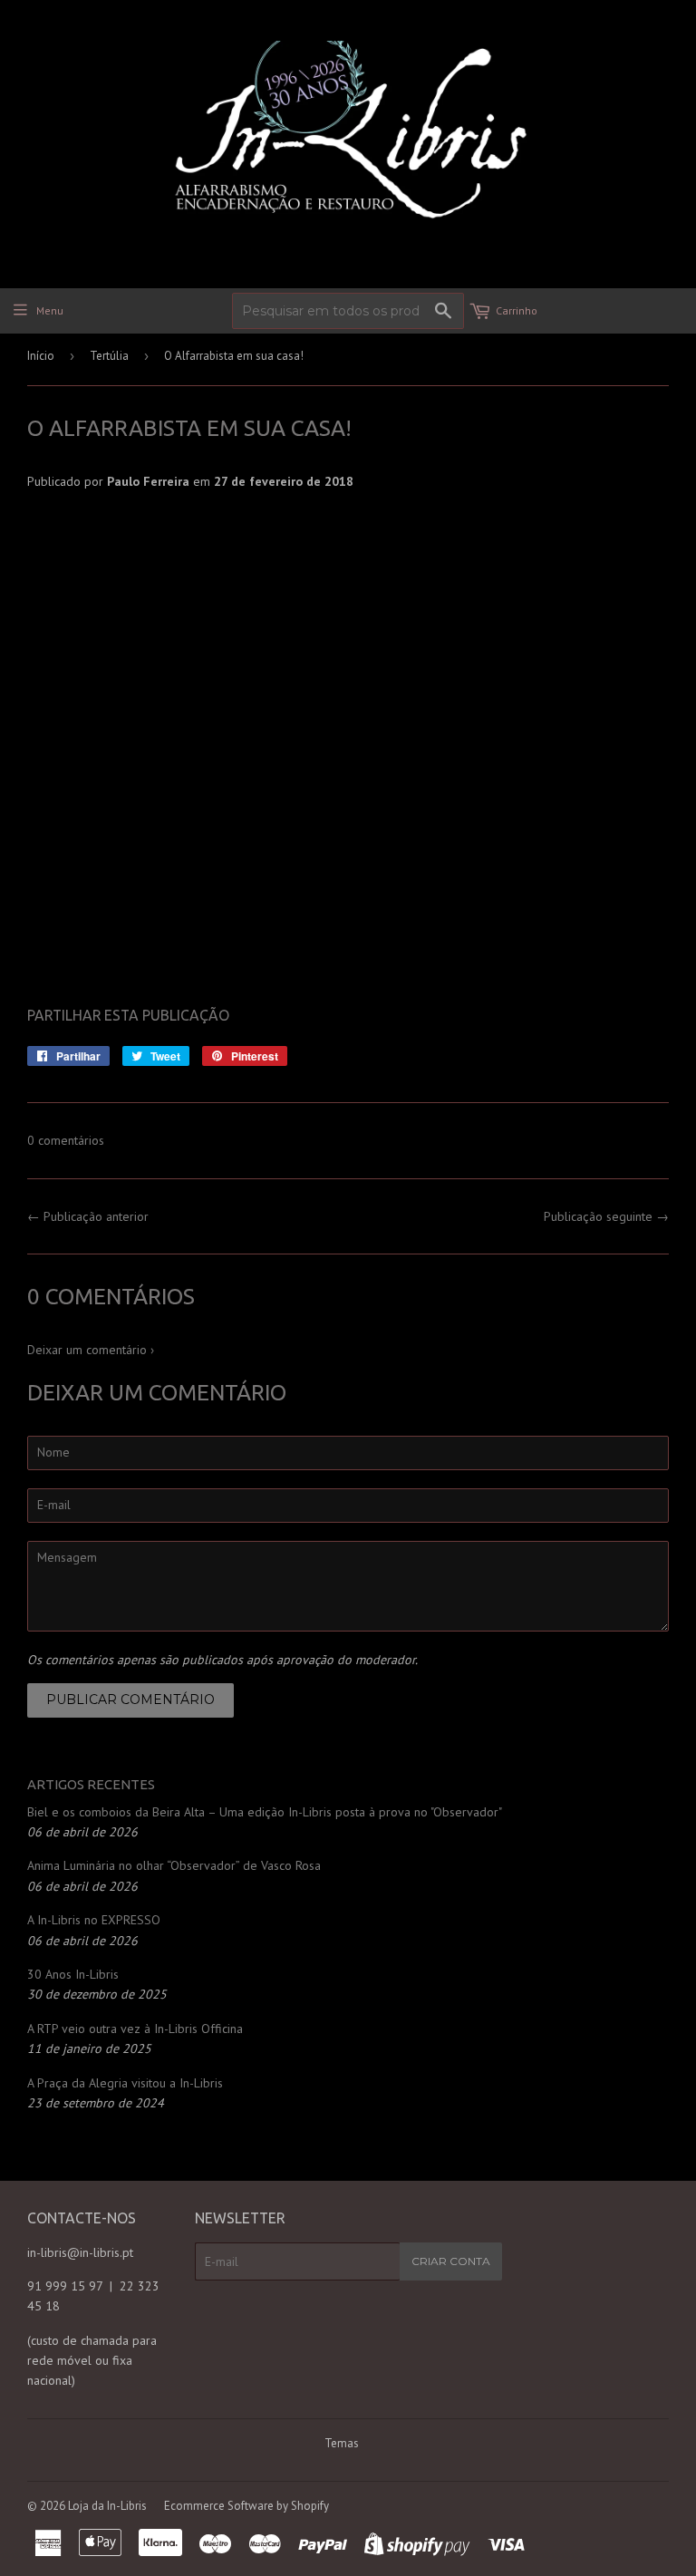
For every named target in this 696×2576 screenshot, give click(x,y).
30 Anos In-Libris (73, 1974)
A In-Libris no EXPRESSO (94, 1920)
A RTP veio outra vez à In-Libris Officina (135, 2029)
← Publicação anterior (88, 1216)
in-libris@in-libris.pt (80, 2252)
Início (41, 356)
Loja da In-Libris (107, 2506)
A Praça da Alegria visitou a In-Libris (125, 2083)
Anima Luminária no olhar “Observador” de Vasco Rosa (174, 1865)
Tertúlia (109, 356)
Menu (50, 310)
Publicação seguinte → (606, 1216)
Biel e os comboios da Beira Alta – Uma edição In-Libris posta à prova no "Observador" (265, 1812)
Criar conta (451, 2261)
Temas (342, 2443)
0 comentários (66, 1140)
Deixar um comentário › (91, 1350)
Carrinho (517, 310)
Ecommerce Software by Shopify (246, 2506)
